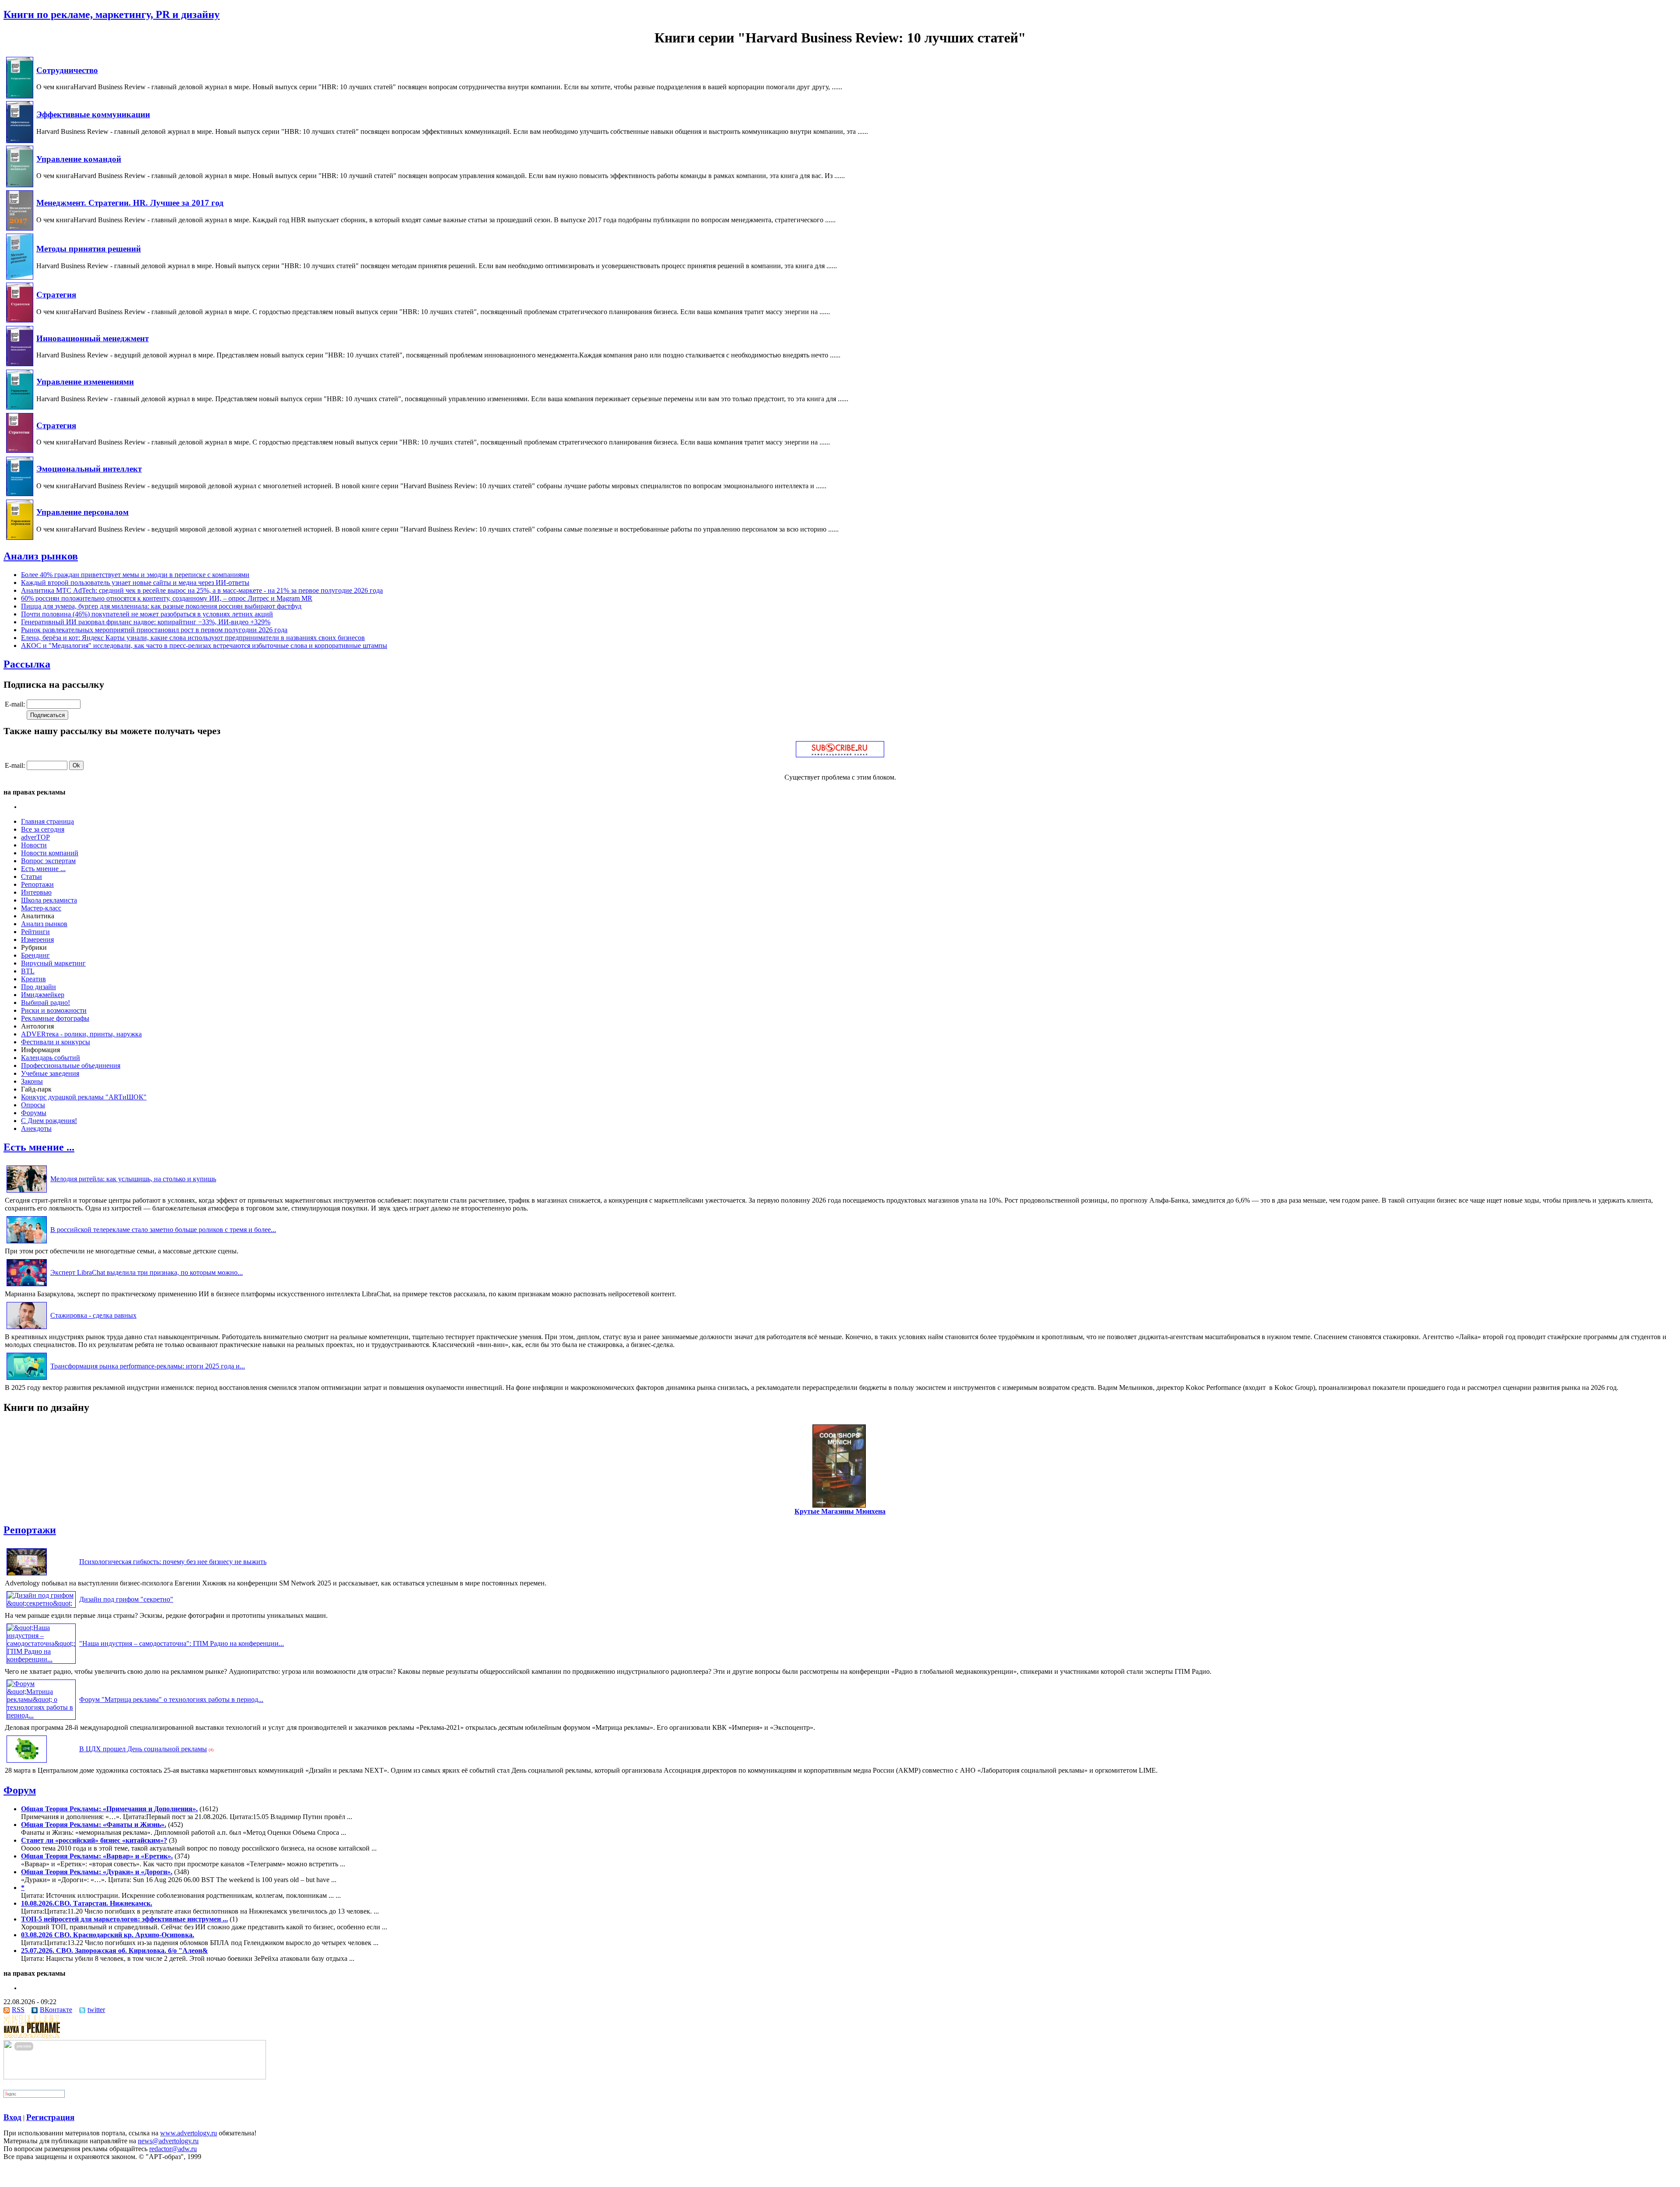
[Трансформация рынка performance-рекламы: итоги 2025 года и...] (27, 1380)
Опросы (33, 1105)
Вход (12, 2117)
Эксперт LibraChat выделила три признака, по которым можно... (147, 1272)
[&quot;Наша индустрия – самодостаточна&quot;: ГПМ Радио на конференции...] (41, 1659)
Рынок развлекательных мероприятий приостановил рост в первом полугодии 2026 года (154, 630)
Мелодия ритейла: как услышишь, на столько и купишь (133, 1179)
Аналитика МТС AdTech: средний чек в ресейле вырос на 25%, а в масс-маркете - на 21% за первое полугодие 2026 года (202, 590)
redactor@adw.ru (173, 2149)
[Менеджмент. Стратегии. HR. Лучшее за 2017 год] (20, 228)
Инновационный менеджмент (93, 338)
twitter (96, 2010)
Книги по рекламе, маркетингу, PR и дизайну (112, 14)
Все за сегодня (43, 829)
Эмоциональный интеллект (89, 469)
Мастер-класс (41, 908)
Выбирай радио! (45, 1003)
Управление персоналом (82, 512)
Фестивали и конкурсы (56, 1042)
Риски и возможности (54, 1010)
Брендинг (35, 955)
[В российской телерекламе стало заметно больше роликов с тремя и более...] (27, 1243)
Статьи (31, 877)
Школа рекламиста (49, 900)
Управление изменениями (85, 382)
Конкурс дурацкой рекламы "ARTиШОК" (84, 1097)
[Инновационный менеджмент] (20, 364)
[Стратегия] (20, 320)
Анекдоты (36, 1128)
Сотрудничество (67, 70)
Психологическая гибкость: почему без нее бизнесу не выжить (173, 1562)
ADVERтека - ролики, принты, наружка (81, 1034)
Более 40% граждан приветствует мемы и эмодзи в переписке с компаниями (135, 575)
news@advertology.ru (168, 2141)
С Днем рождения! (49, 1121)
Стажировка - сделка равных (93, 1315)
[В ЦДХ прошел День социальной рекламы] (27, 1762)
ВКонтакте (56, 2010)
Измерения (37, 940)
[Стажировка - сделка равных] (27, 1329)
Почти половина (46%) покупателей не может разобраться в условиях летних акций (147, 614)
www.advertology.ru (189, 2133)
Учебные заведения (50, 1073)
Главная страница (47, 821)
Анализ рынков (41, 556)
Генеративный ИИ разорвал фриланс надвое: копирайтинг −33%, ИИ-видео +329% (146, 622)
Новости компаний (50, 853)
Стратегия (56, 295)
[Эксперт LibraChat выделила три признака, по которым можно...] (27, 1286)
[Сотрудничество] (20, 96)
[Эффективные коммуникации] (20, 141)
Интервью (36, 892)
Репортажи (37, 884)
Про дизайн (38, 987)
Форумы (34, 1113)
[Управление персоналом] (20, 537)
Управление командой (79, 159)
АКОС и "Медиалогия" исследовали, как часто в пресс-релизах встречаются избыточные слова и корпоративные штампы (204, 646)
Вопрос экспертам (48, 861)
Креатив (33, 979)
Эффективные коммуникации (93, 114)
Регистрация (50, 2117)
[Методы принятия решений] (20, 277)
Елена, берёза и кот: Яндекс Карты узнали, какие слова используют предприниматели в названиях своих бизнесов (193, 638)
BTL (28, 971)
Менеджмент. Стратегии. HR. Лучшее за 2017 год (130, 203)
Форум (20, 1790)
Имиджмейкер (43, 995)
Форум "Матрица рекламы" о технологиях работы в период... (171, 1699)
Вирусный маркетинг (53, 963)
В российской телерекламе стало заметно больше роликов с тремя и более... (163, 1230)
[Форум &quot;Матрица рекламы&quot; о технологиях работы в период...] (41, 1715)
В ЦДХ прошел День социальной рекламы (143, 1749)
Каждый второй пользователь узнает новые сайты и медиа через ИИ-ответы (135, 583)
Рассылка (27, 664)
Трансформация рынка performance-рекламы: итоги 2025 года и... (148, 1366)
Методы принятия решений (89, 249)
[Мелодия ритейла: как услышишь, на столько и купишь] (27, 1192)
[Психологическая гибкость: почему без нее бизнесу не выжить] (27, 1575)
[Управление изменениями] (20, 407)
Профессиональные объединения (71, 1066)
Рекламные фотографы (55, 1018)
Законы (32, 1081)
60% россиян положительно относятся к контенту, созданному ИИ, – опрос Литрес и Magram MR (167, 598)
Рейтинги (35, 932)
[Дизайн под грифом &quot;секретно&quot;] (41, 1603)
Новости (34, 845)
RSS (18, 2010)
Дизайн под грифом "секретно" (126, 1599)
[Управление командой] (20, 185)
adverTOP (35, 837)
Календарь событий (51, 1058)
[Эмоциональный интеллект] (20, 494)
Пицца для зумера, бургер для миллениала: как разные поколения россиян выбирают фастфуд (161, 606)
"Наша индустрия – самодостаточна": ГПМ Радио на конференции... (182, 1643)
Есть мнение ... (43, 869)
